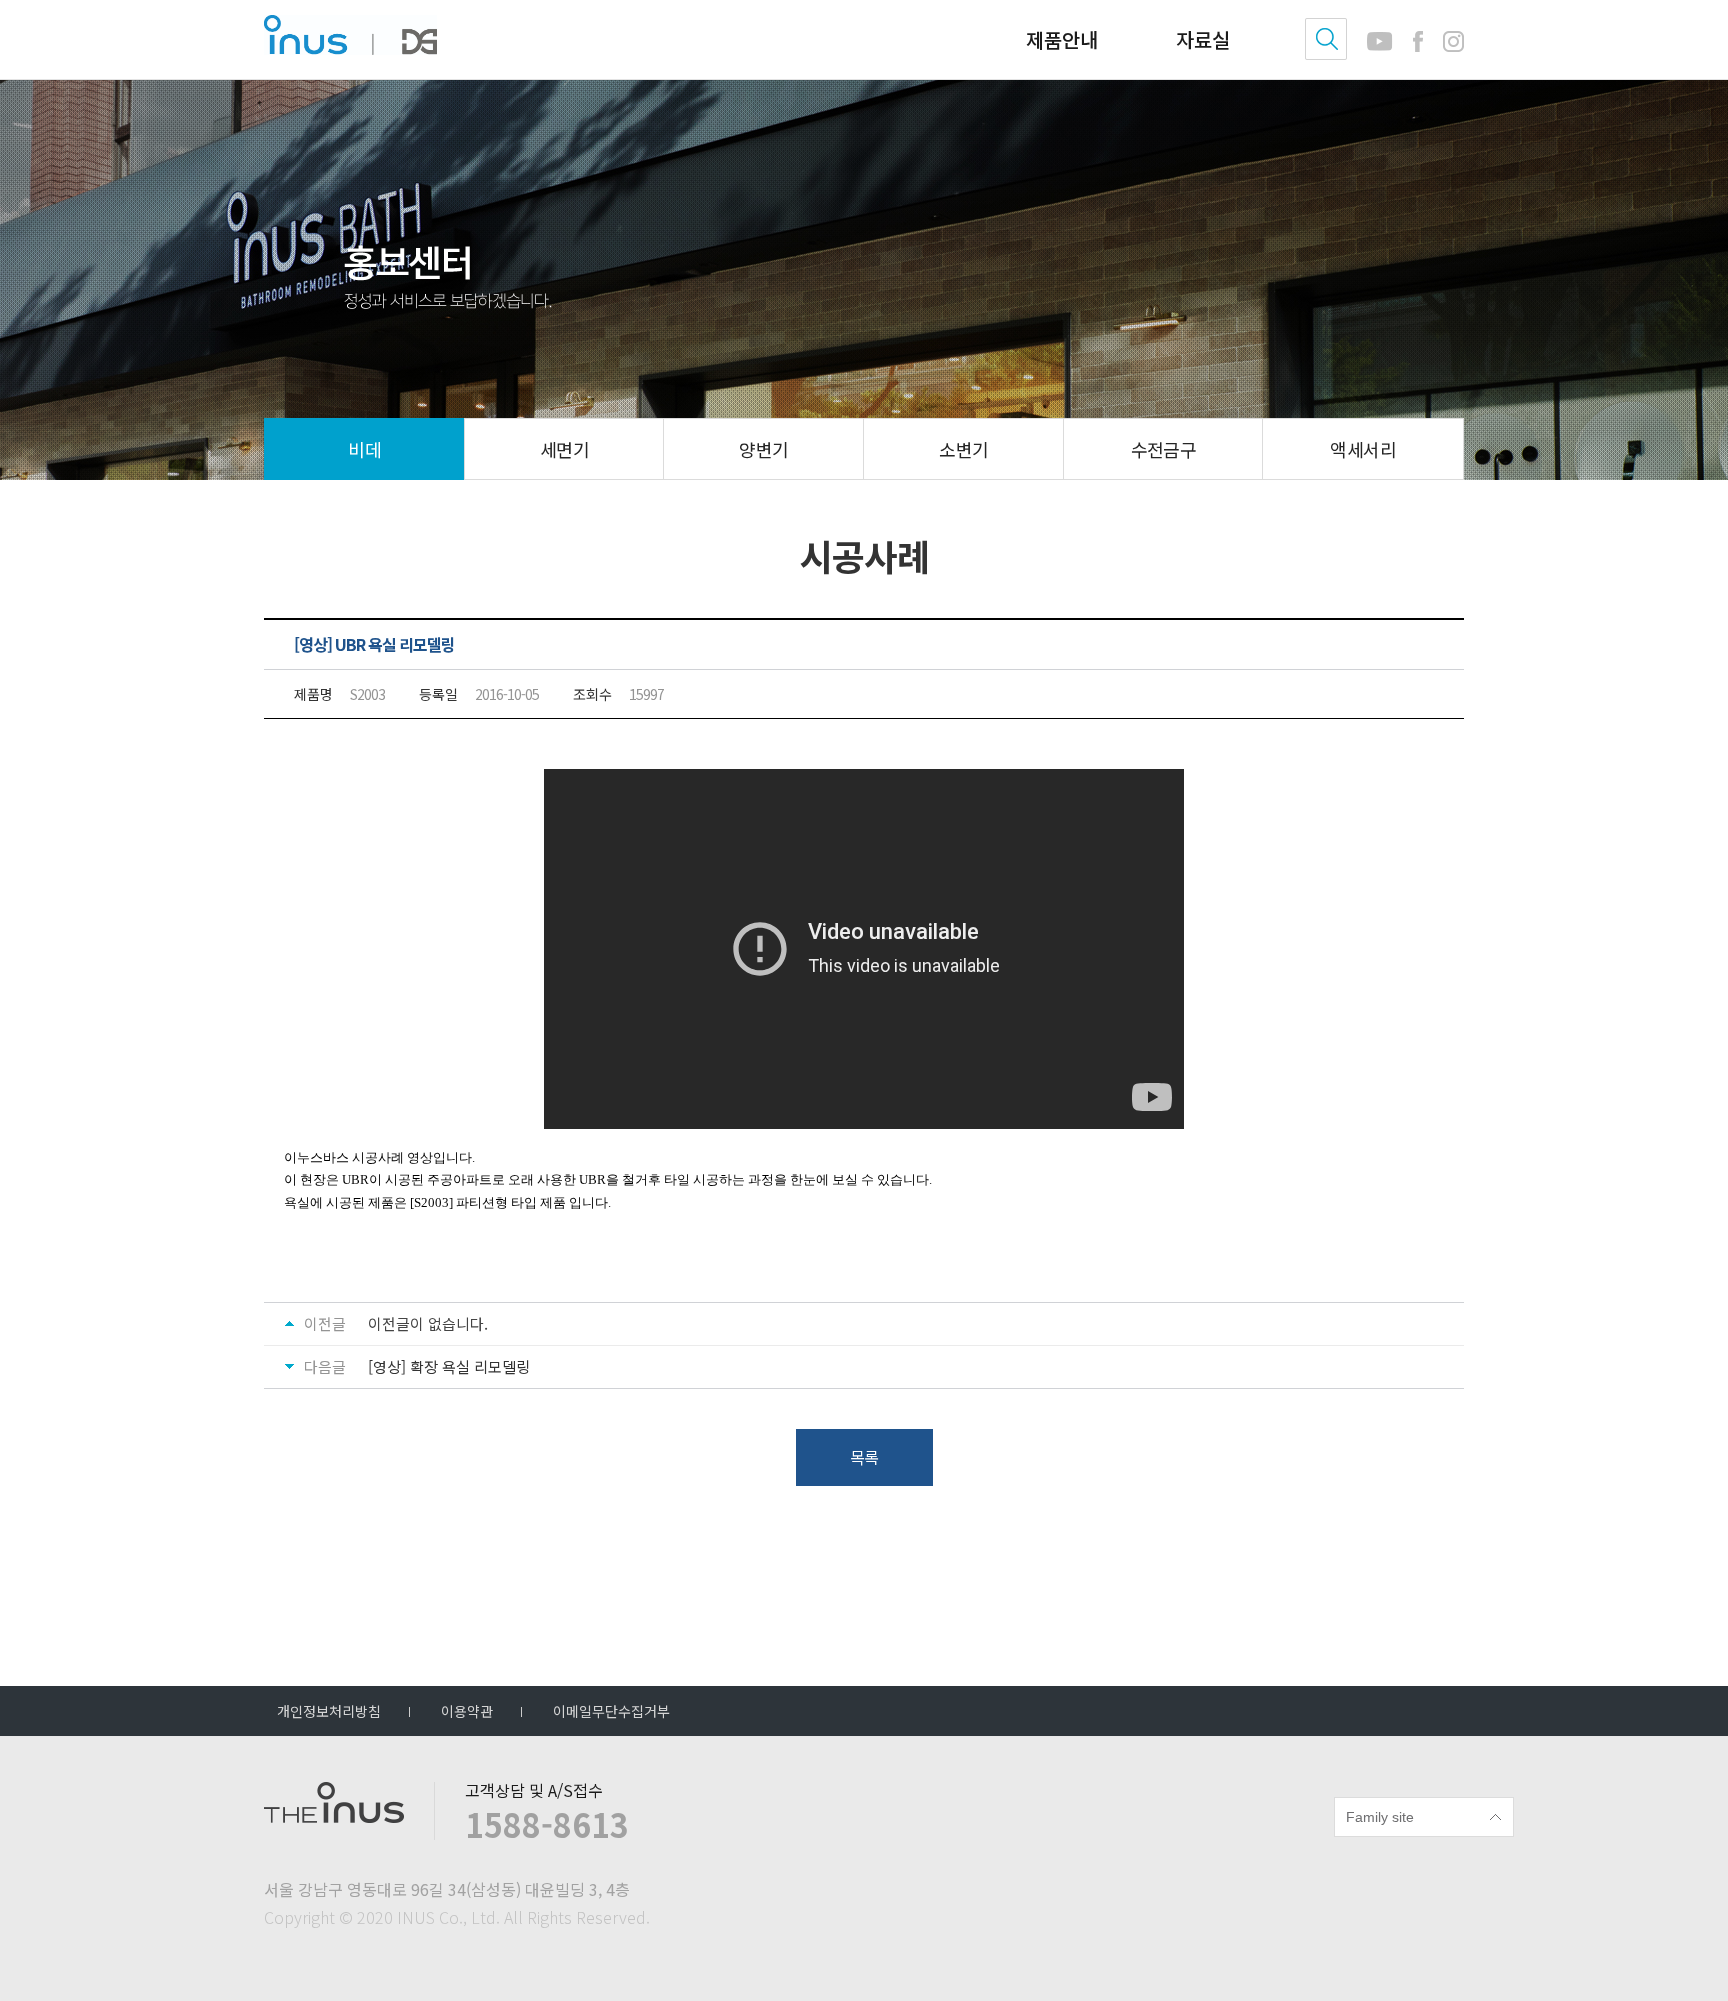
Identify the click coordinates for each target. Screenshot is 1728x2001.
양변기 (763, 449)
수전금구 (1164, 449)
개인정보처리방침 (329, 1711)
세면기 (564, 449)
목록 (864, 1457)
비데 (364, 449)
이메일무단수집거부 (611, 1711)
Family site (1380, 1817)
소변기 (963, 449)
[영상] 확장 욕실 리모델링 (449, 1367)
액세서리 (1363, 449)
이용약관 (467, 1711)
